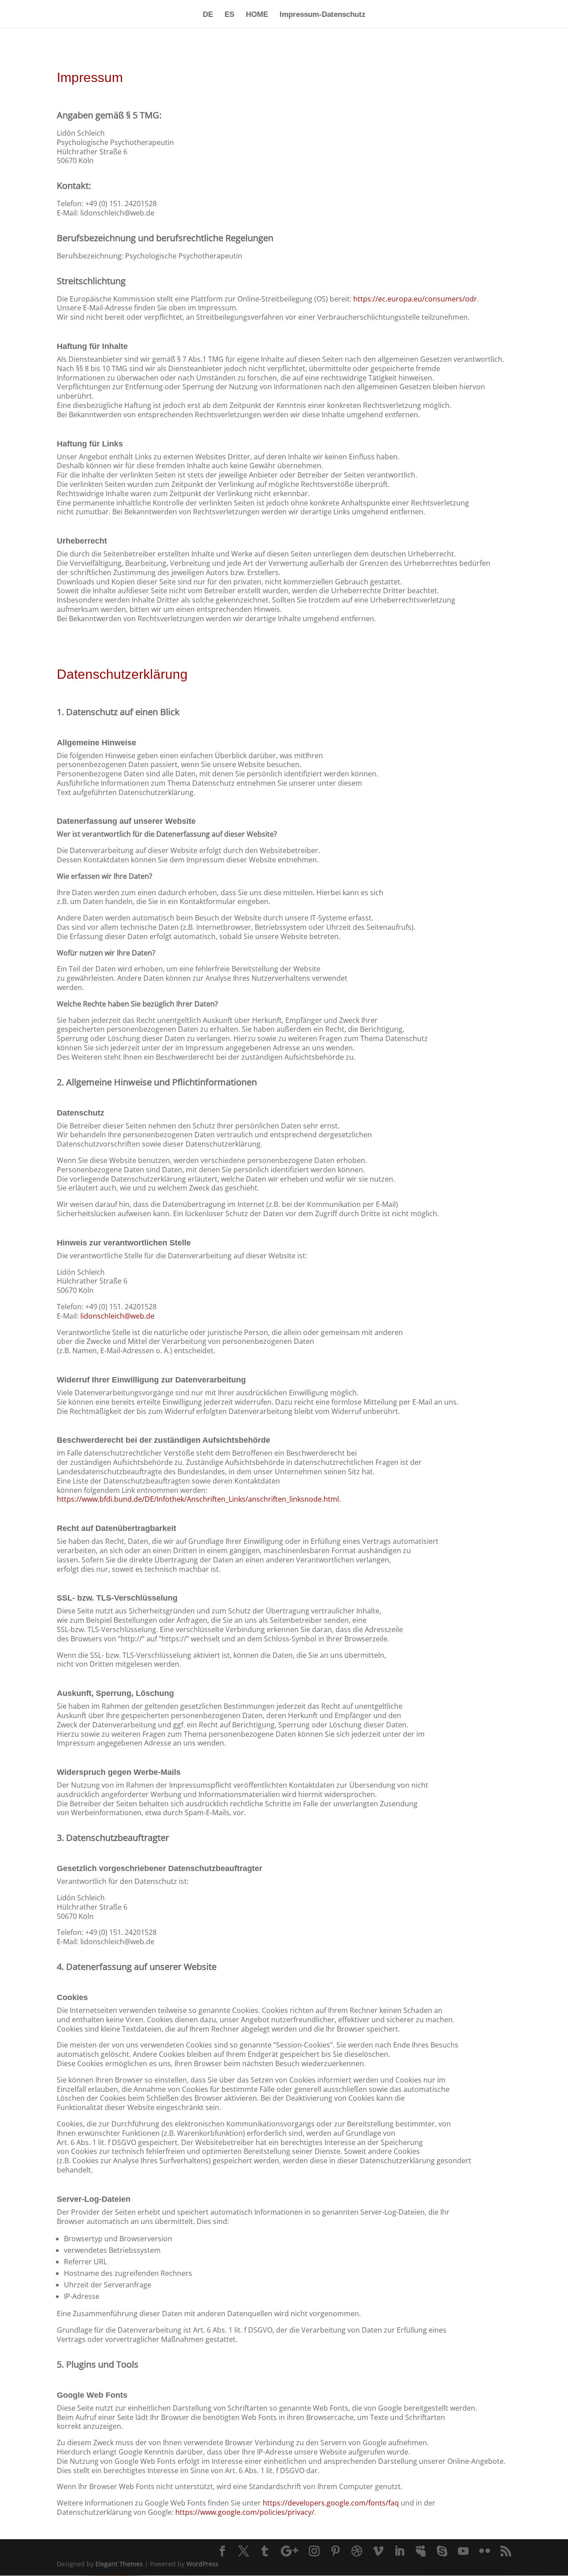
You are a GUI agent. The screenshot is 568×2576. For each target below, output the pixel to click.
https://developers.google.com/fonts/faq (331, 2503)
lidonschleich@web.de (117, 1316)
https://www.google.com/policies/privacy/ (245, 2512)
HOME (257, 15)
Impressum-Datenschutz (323, 15)
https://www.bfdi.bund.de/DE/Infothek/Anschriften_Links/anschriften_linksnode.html (198, 1499)
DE (208, 15)
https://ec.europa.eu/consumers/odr (415, 299)
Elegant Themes (119, 2564)
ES (229, 15)
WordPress (202, 2564)
